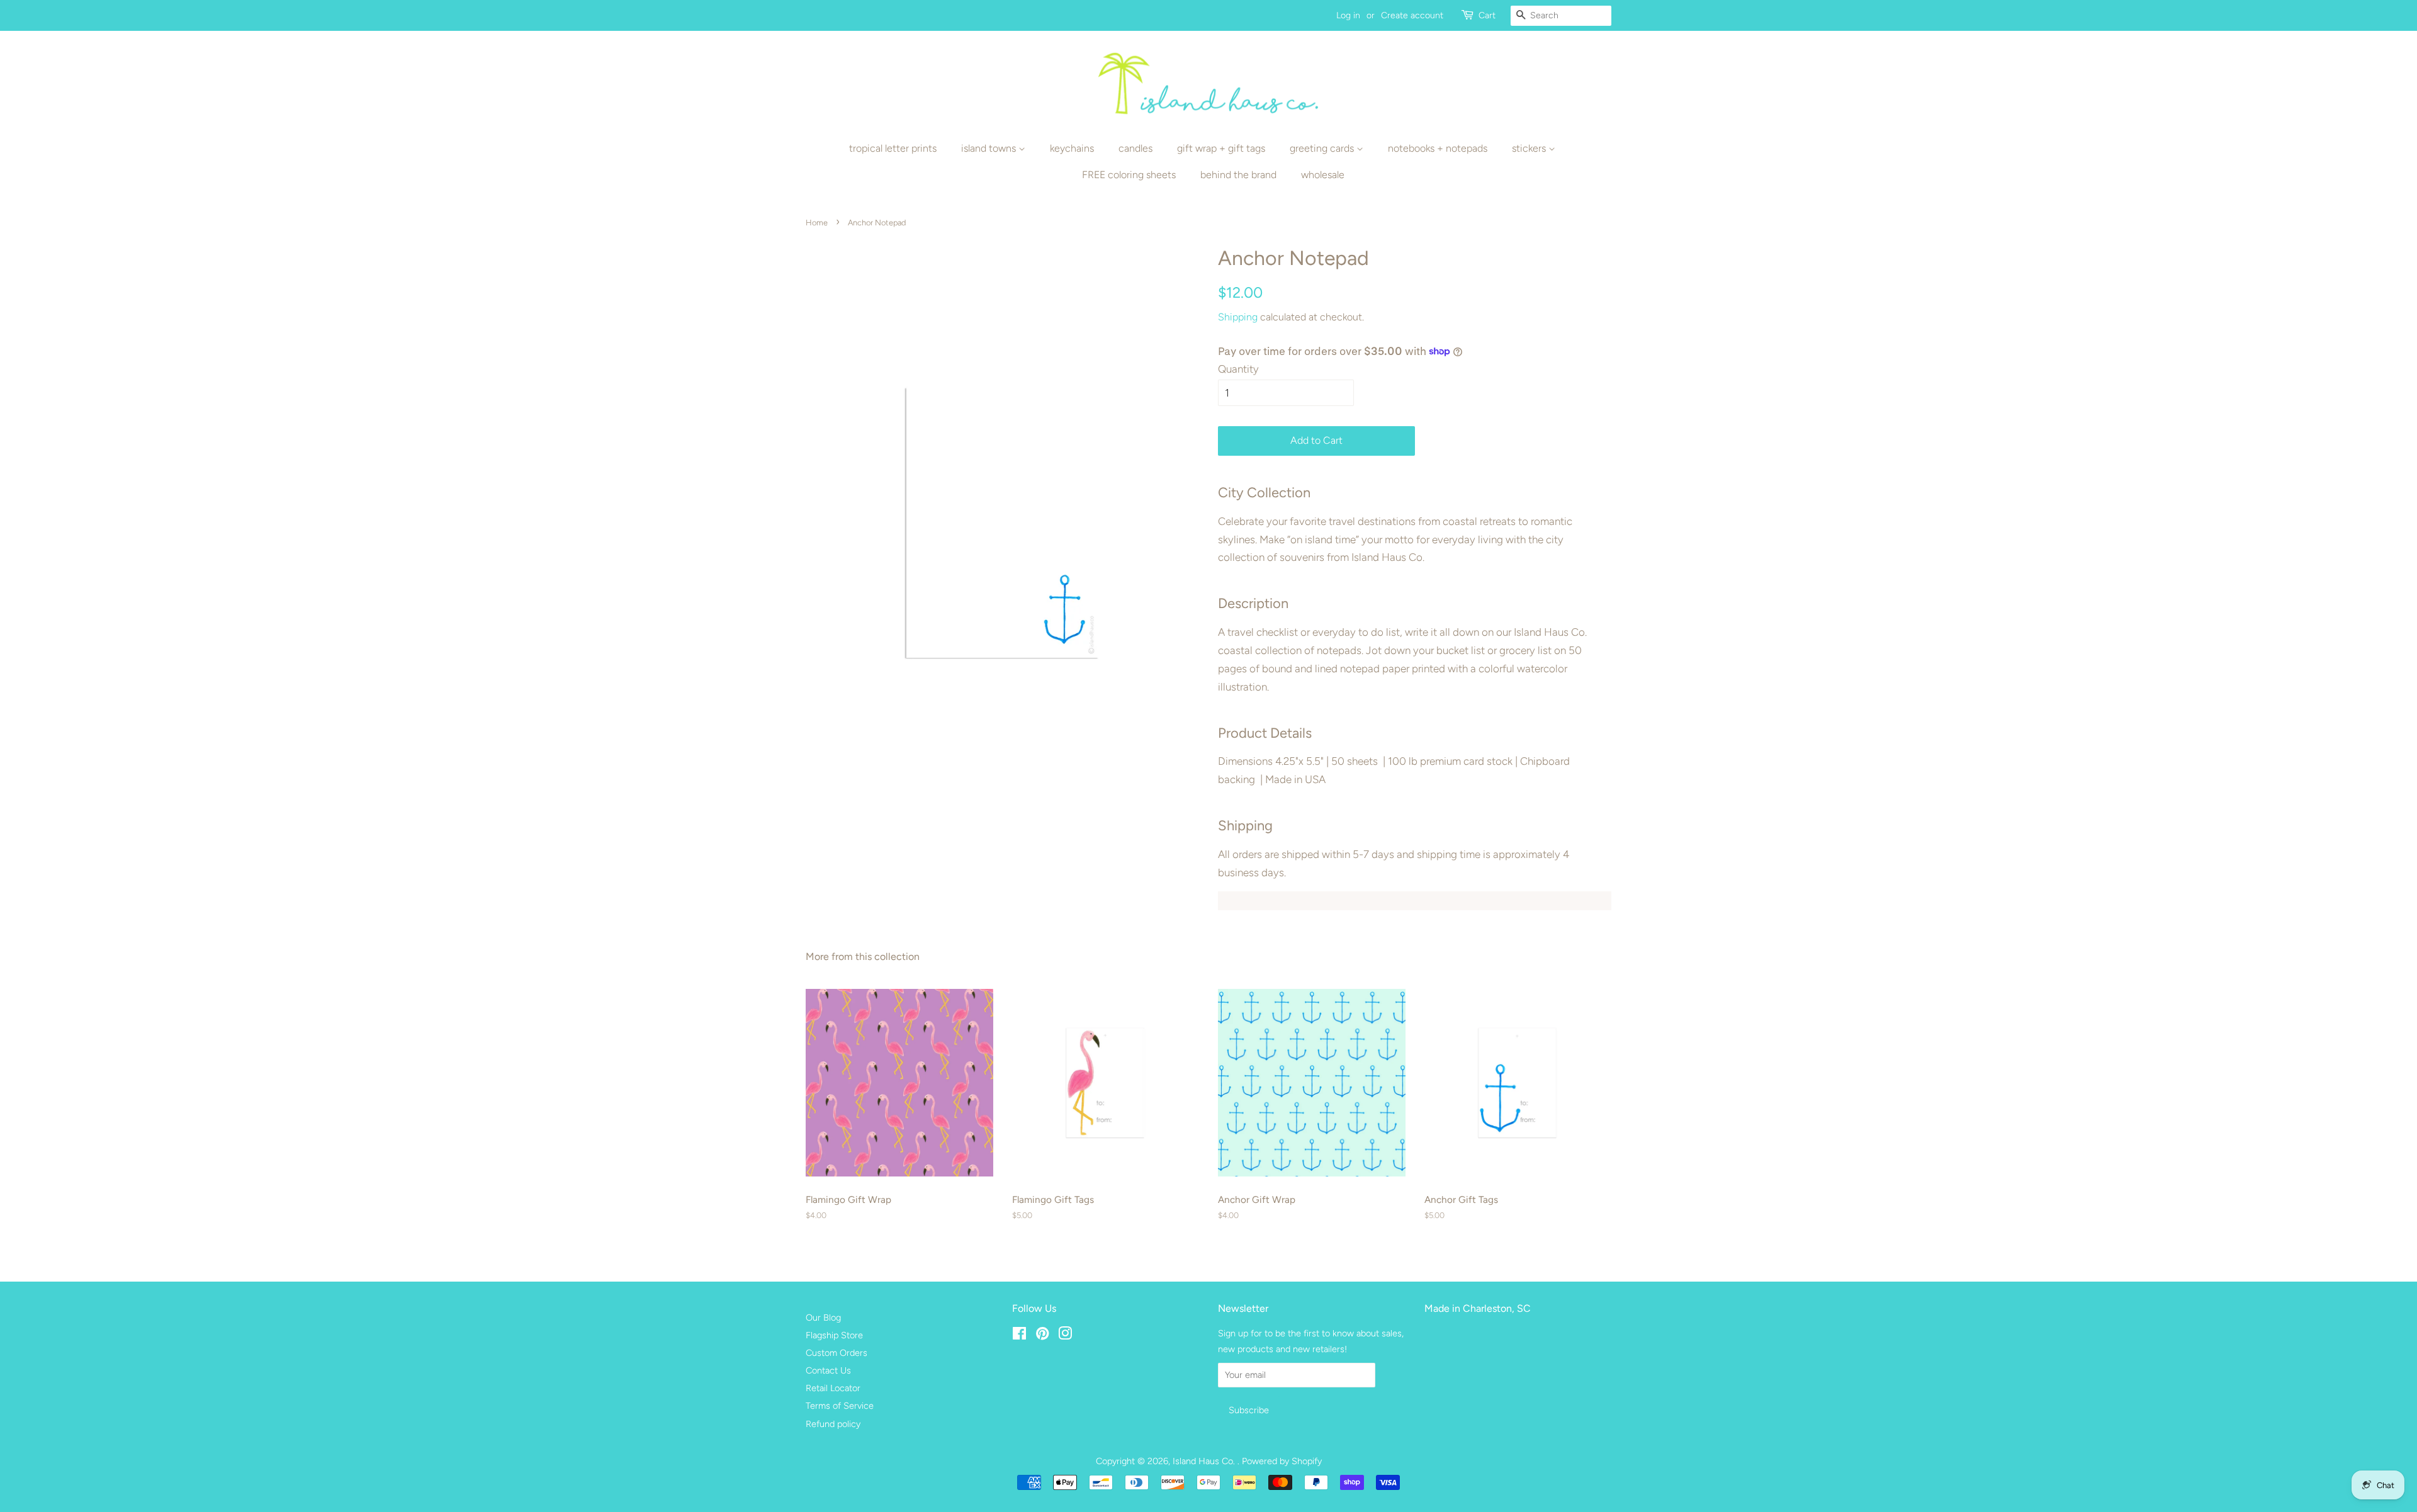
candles (1135, 148)
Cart (1487, 15)
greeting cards (1323, 148)
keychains (1072, 148)
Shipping (1238, 317)
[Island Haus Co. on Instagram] (1065, 1336)
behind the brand (1238, 175)
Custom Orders (837, 1353)
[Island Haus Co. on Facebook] (1019, 1336)
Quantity (1238, 369)
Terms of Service (840, 1406)
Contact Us (828, 1370)
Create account (1412, 15)
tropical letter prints (893, 148)
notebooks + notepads (1438, 148)
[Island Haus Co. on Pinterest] (1042, 1336)
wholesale (1323, 175)
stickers (1530, 148)
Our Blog (823, 1317)
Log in (1348, 15)
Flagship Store (834, 1335)
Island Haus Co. (1205, 1461)
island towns (990, 148)
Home (817, 223)
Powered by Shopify (1282, 1461)
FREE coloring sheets (1129, 175)
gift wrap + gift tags (1221, 148)
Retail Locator (833, 1388)
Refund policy (833, 1424)
